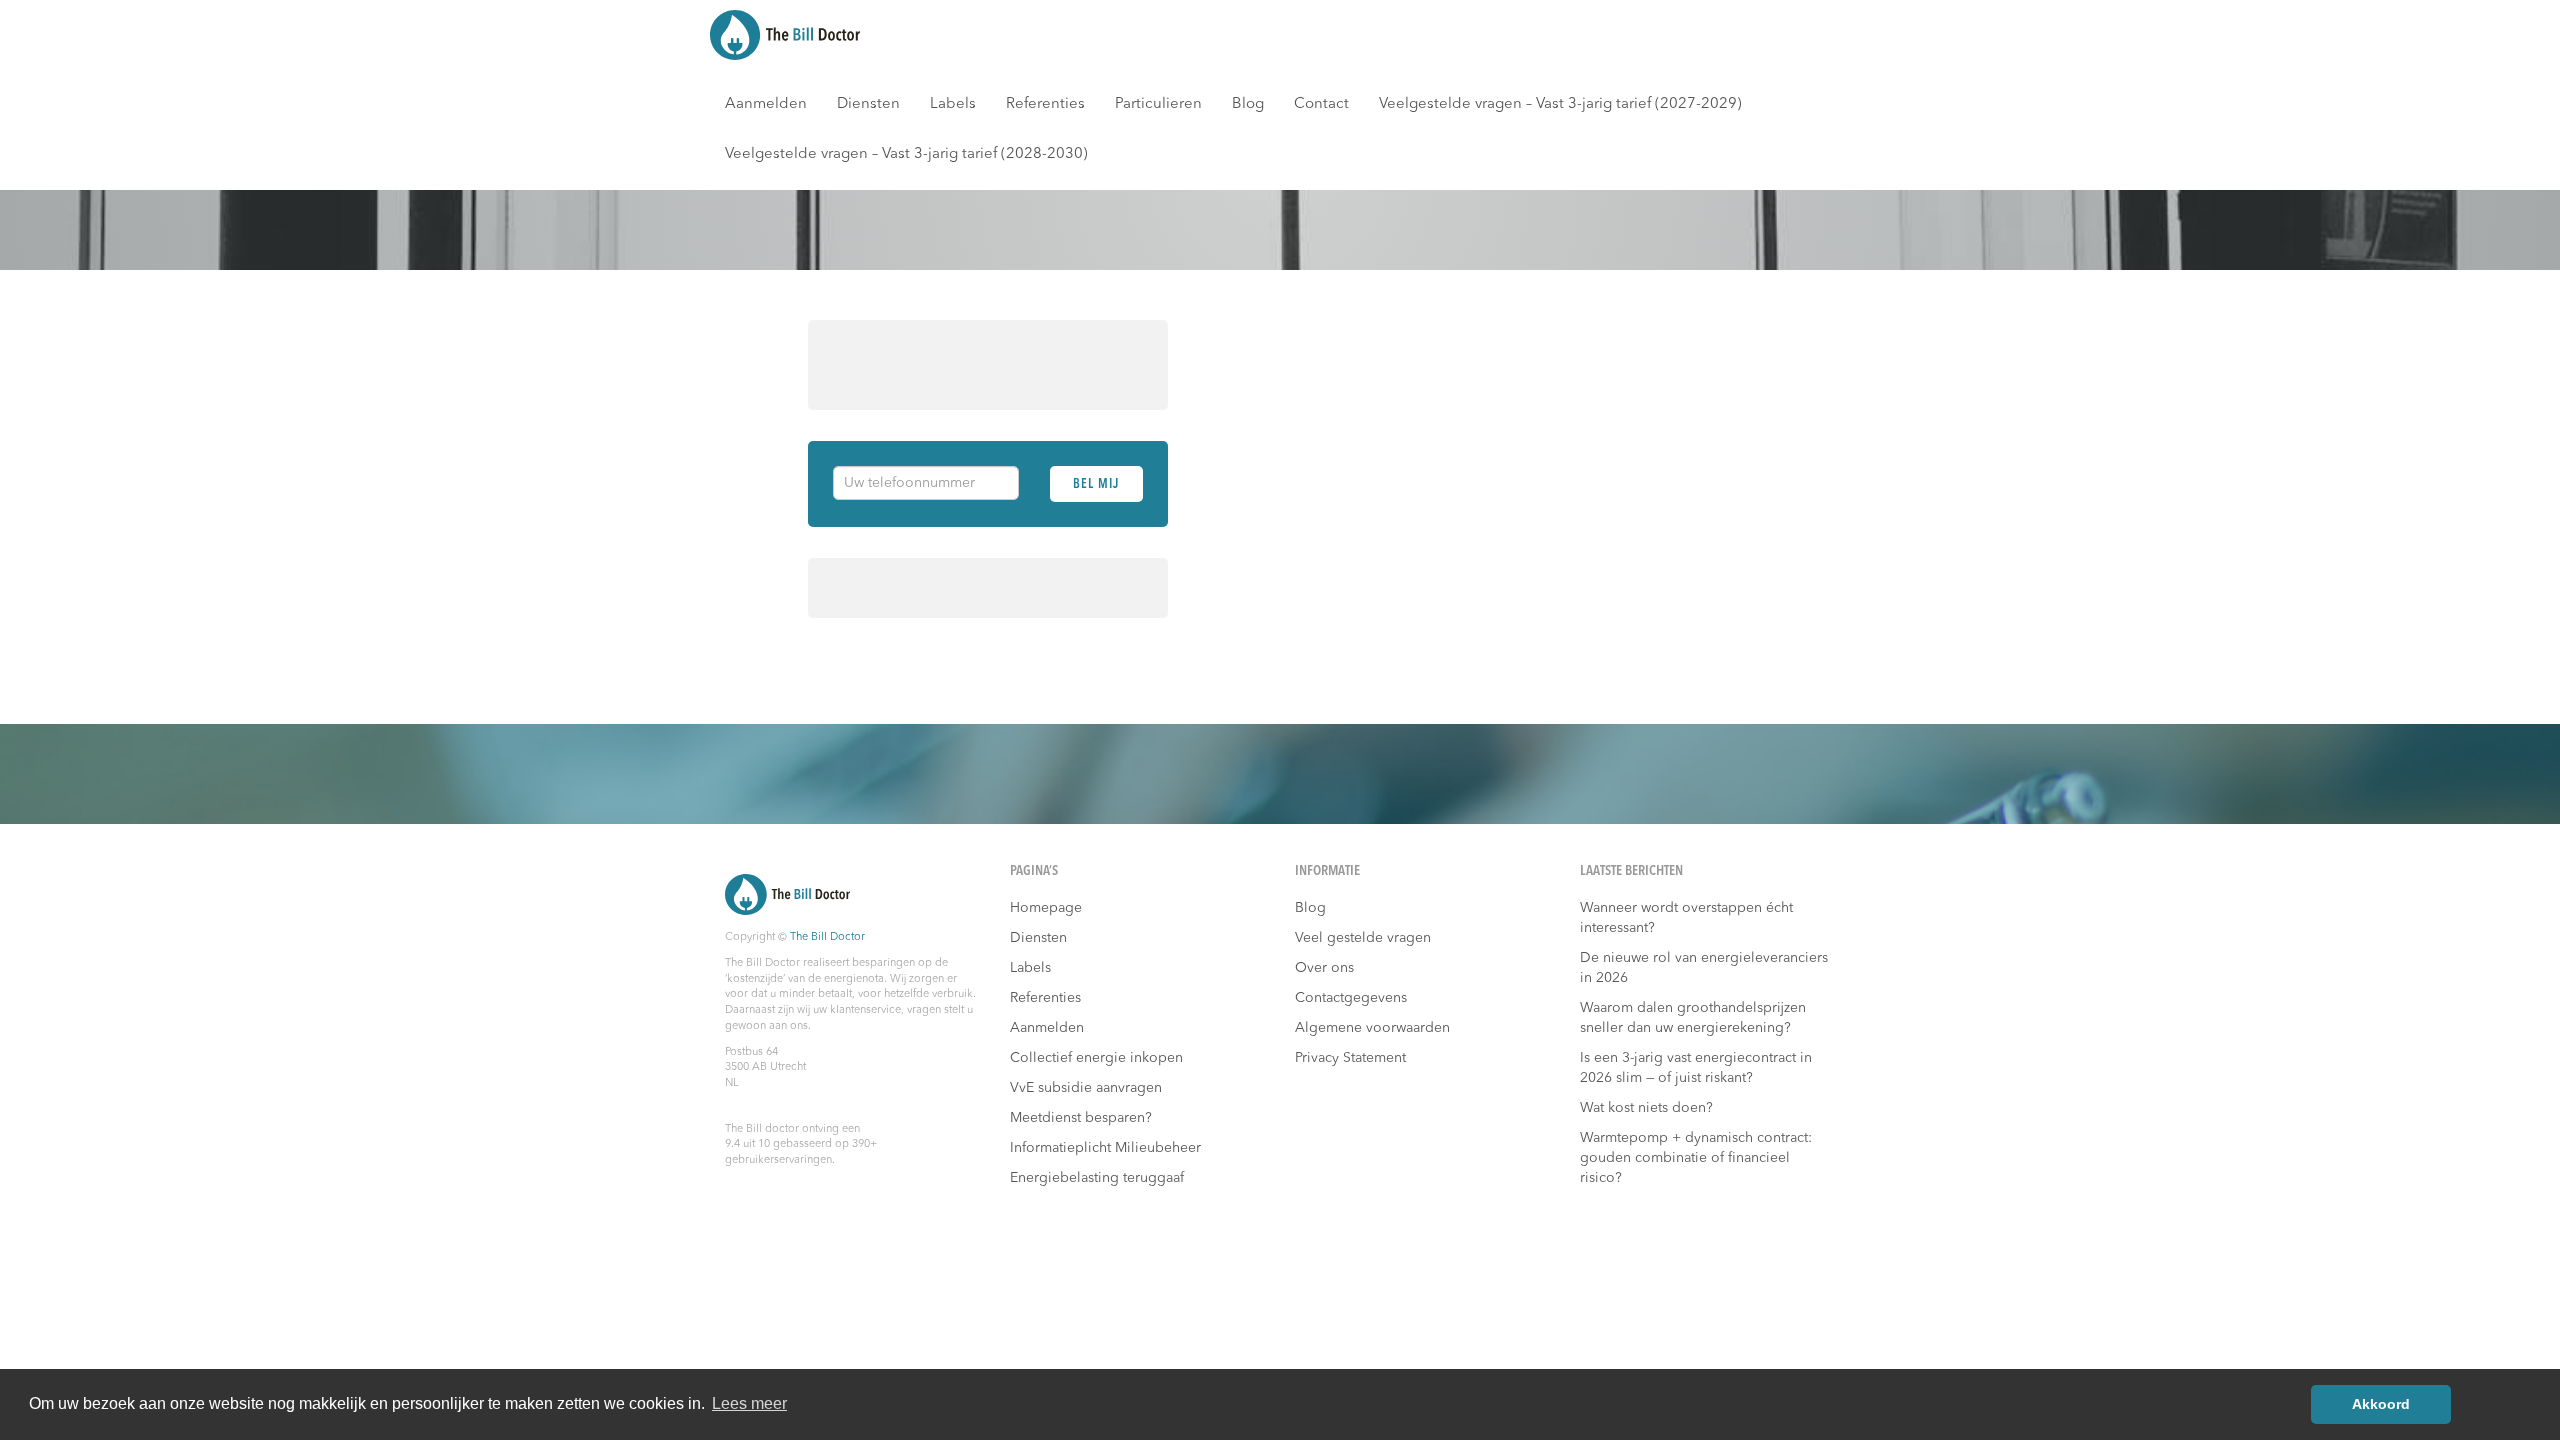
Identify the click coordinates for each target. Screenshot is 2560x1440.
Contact (1321, 104)
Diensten (868, 104)
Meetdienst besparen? (1081, 1118)
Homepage (1046, 908)
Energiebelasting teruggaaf (1097, 1178)
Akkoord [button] (2381, 1404)
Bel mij (1096, 484)
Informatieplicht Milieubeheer (1105, 1148)
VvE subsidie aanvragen (1086, 1088)
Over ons (1324, 968)
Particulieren (1158, 104)
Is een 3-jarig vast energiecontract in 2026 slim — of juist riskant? (1696, 1068)
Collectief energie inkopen (1096, 1058)
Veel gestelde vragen (1363, 938)
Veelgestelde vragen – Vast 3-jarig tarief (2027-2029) (1560, 104)
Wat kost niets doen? (1646, 1108)
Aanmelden (766, 104)
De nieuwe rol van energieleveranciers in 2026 (1704, 968)
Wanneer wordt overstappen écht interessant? (1686, 918)
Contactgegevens (1351, 998)
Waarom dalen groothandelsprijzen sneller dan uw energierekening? (1693, 1018)
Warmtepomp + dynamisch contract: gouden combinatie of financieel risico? (1696, 1158)
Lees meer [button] (749, 1403)
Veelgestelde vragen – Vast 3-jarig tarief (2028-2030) (906, 154)
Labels (953, 104)
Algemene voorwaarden (1372, 1028)
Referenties (1045, 104)
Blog (1248, 104)
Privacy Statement (1350, 1058)
